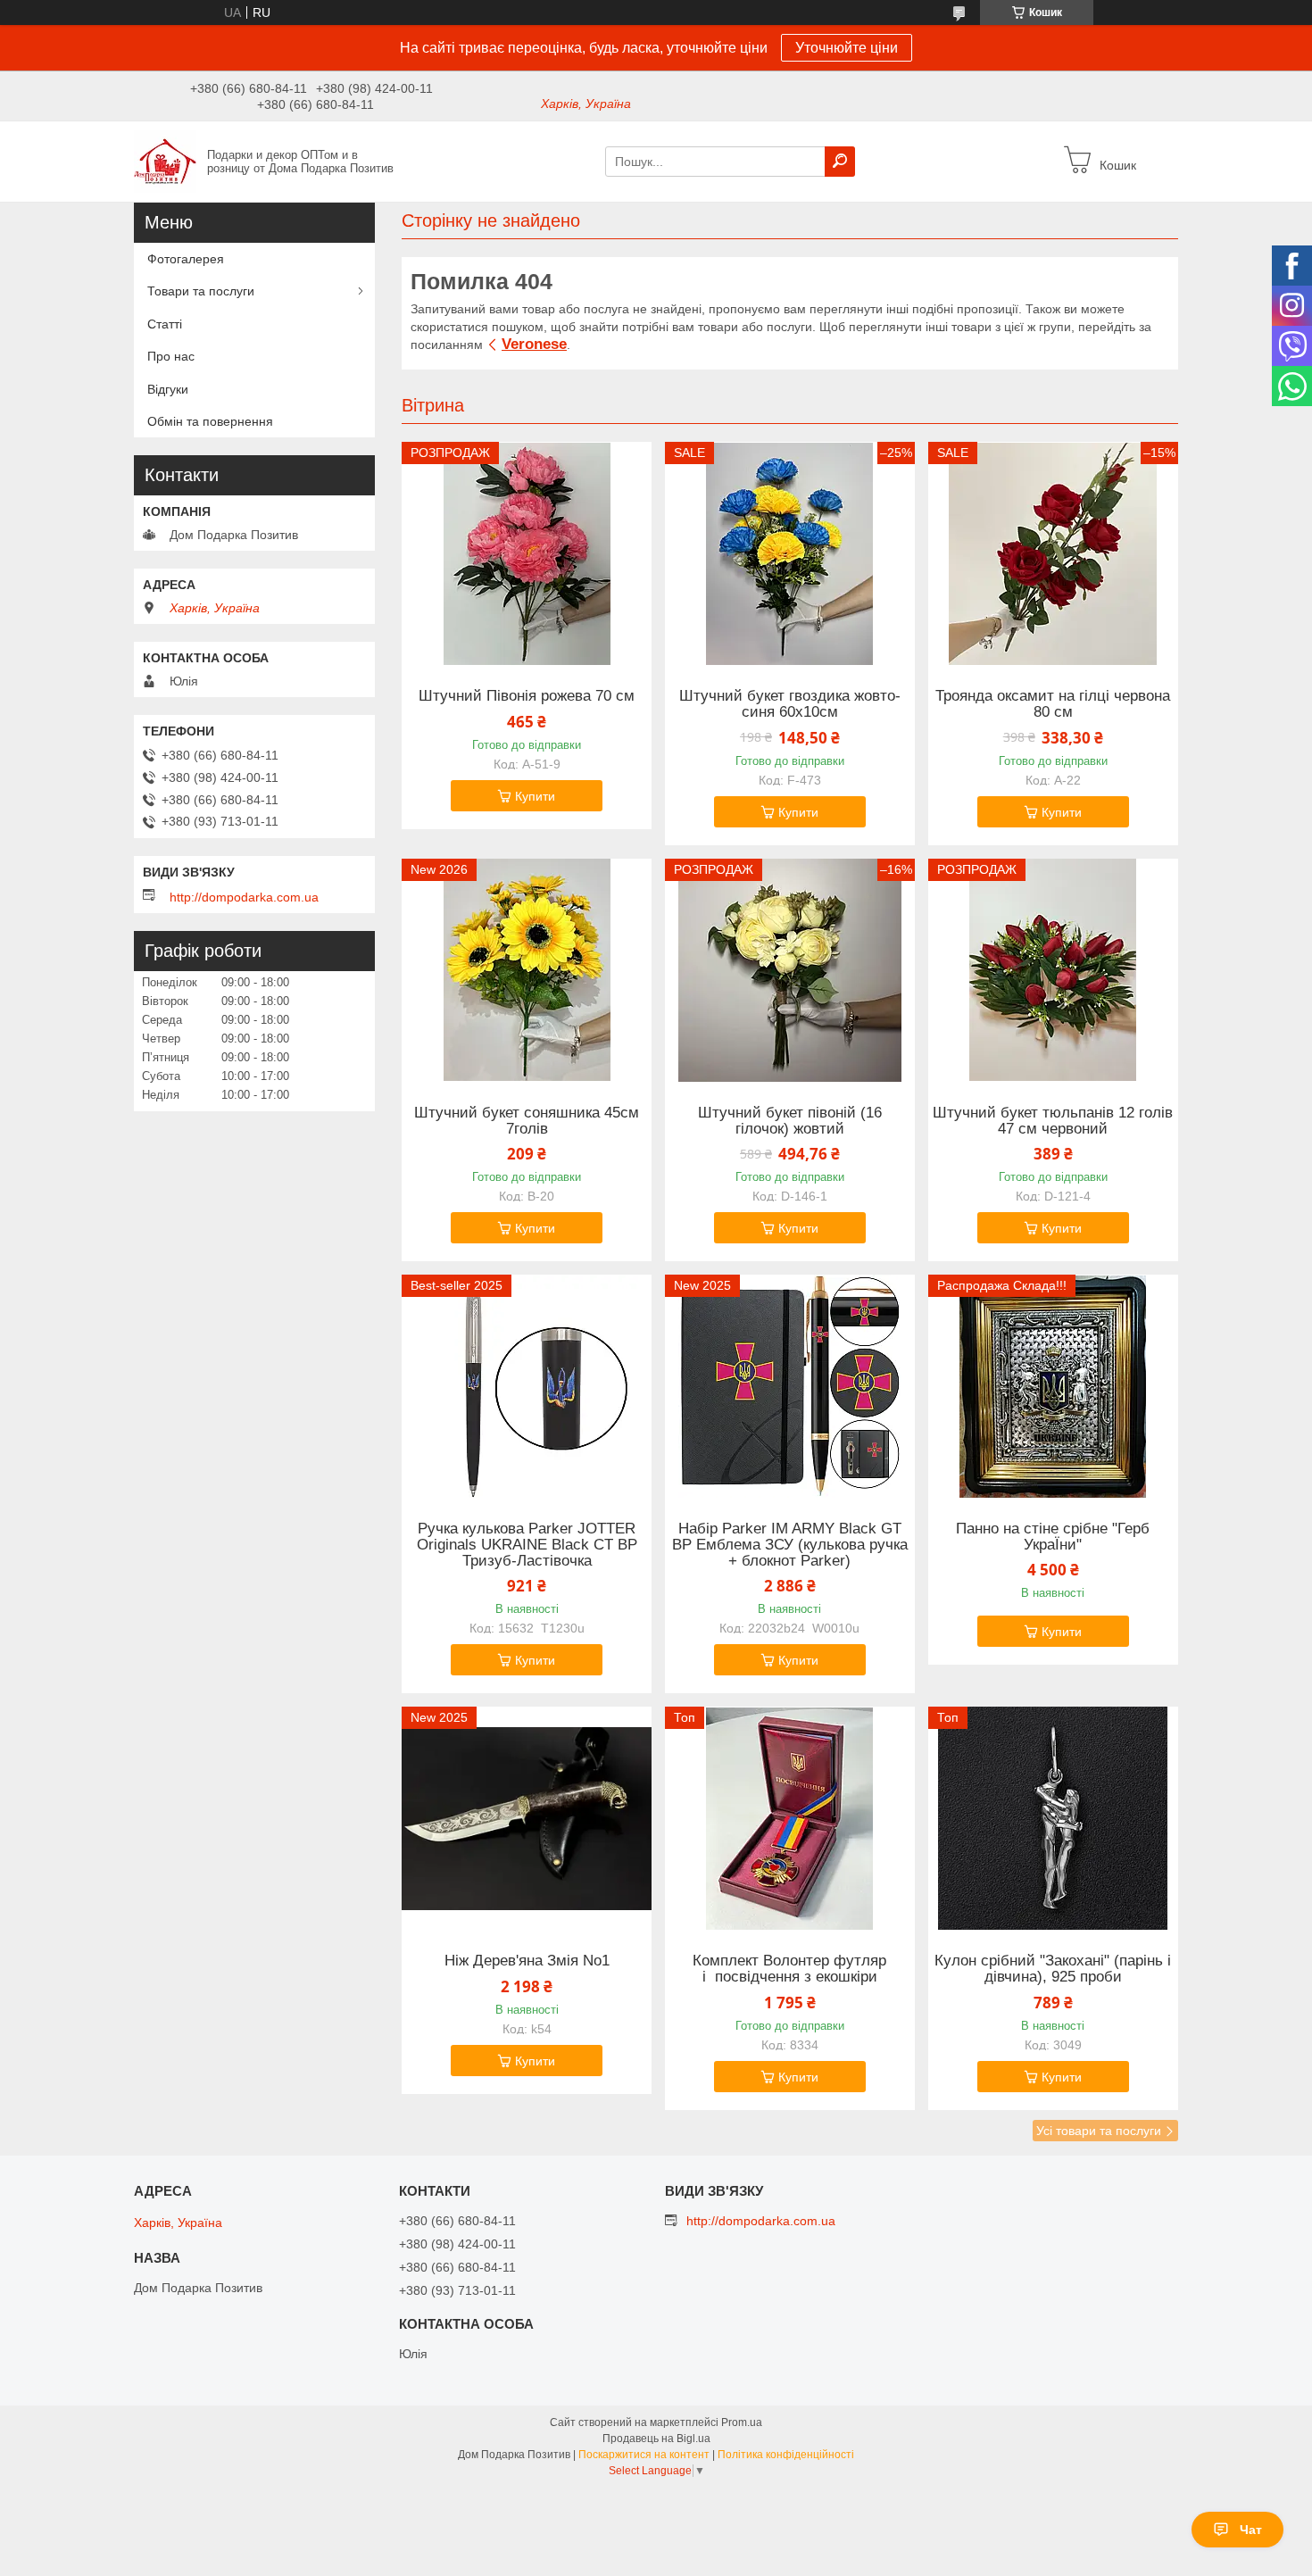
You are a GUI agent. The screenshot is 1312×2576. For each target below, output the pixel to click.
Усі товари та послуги (1099, 2131)
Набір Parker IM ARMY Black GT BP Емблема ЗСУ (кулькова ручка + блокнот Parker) (790, 1545)
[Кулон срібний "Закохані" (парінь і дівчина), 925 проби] (1053, 1818)
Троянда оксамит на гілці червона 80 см (1053, 704)
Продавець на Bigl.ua (656, 2439)
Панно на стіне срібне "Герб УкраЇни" (1053, 1537)
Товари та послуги (201, 291)
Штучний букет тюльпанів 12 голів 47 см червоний (1053, 1121)
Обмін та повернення (210, 421)
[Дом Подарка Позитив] (165, 161)
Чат (1251, 2530)
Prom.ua (742, 2422)
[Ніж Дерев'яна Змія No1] (527, 1818)
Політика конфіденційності (786, 2455)
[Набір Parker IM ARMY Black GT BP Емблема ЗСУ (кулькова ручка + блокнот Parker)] (790, 1386)
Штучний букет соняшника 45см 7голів (527, 1121)
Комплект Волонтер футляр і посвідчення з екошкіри (789, 1969)
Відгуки (168, 389)
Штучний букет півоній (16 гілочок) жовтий (790, 1121)
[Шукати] (840, 162)
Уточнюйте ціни (847, 48)
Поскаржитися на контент (644, 2455)
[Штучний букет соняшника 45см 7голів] (527, 970)
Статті (165, 324)
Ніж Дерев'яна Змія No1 (527, 1961)
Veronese (534, 344)
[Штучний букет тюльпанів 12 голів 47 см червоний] (1053, 970)
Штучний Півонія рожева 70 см (527, 696)
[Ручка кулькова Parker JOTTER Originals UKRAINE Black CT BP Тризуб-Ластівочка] (527, 1386)
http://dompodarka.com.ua (244, 897)
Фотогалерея (186, 259)
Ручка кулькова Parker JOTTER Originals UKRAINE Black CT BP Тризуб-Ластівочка (527, 1545)
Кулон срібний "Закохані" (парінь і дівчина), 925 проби (1053, 1969)
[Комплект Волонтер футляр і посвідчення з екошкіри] (790, 1818)
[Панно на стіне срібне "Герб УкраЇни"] (1053, 1386)
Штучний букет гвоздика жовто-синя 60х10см (790, 704)
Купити (535, 796)
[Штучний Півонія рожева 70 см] (527, 553)
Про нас (171, 356)
